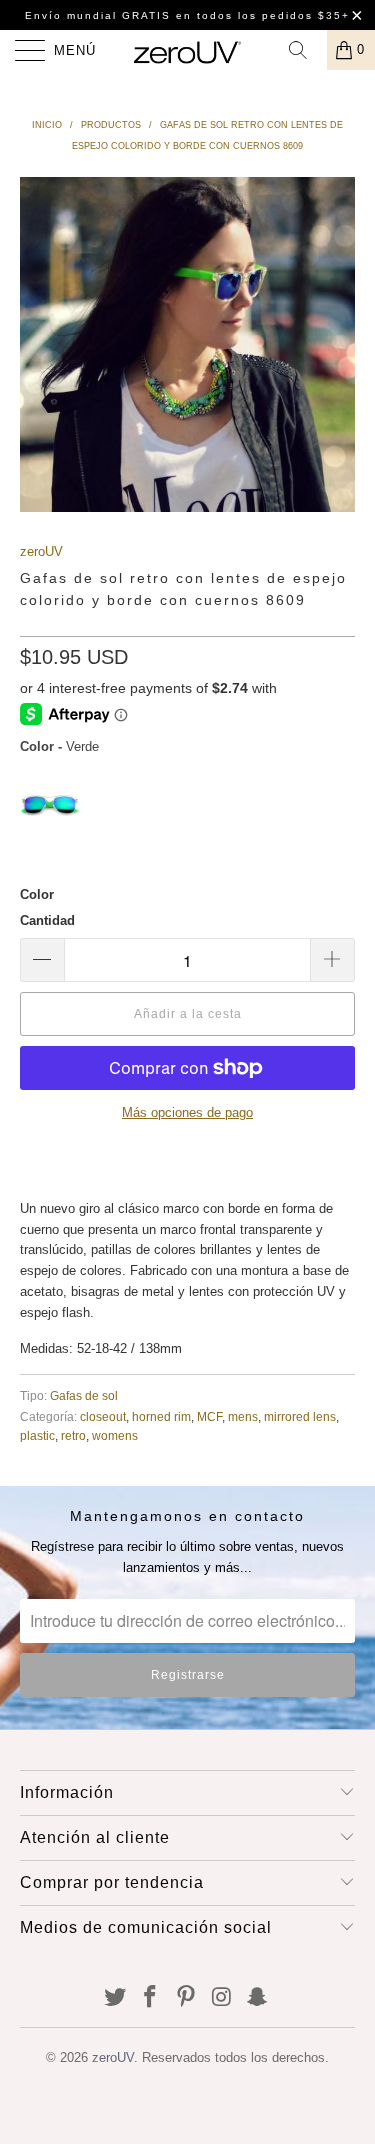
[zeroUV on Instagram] (222, 1998)
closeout (103, 1416)
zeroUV (41, 551)
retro (73, 1435)
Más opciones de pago (187, 1112)
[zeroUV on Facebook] (151, 1998)
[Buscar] (305, 50)
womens (115, 1435)
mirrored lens (300, 1416)
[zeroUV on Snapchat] (258, 1998)
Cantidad (47, 920)
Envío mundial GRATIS (98, 15)
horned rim (161, 1416)
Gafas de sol (84, 1395)
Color (37, 894)
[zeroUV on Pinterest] (187, 1998)
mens (243, 1416)
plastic (37, 1435)
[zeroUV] (188, 50)
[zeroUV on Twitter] (115, 1998)
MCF (209, 1416)
